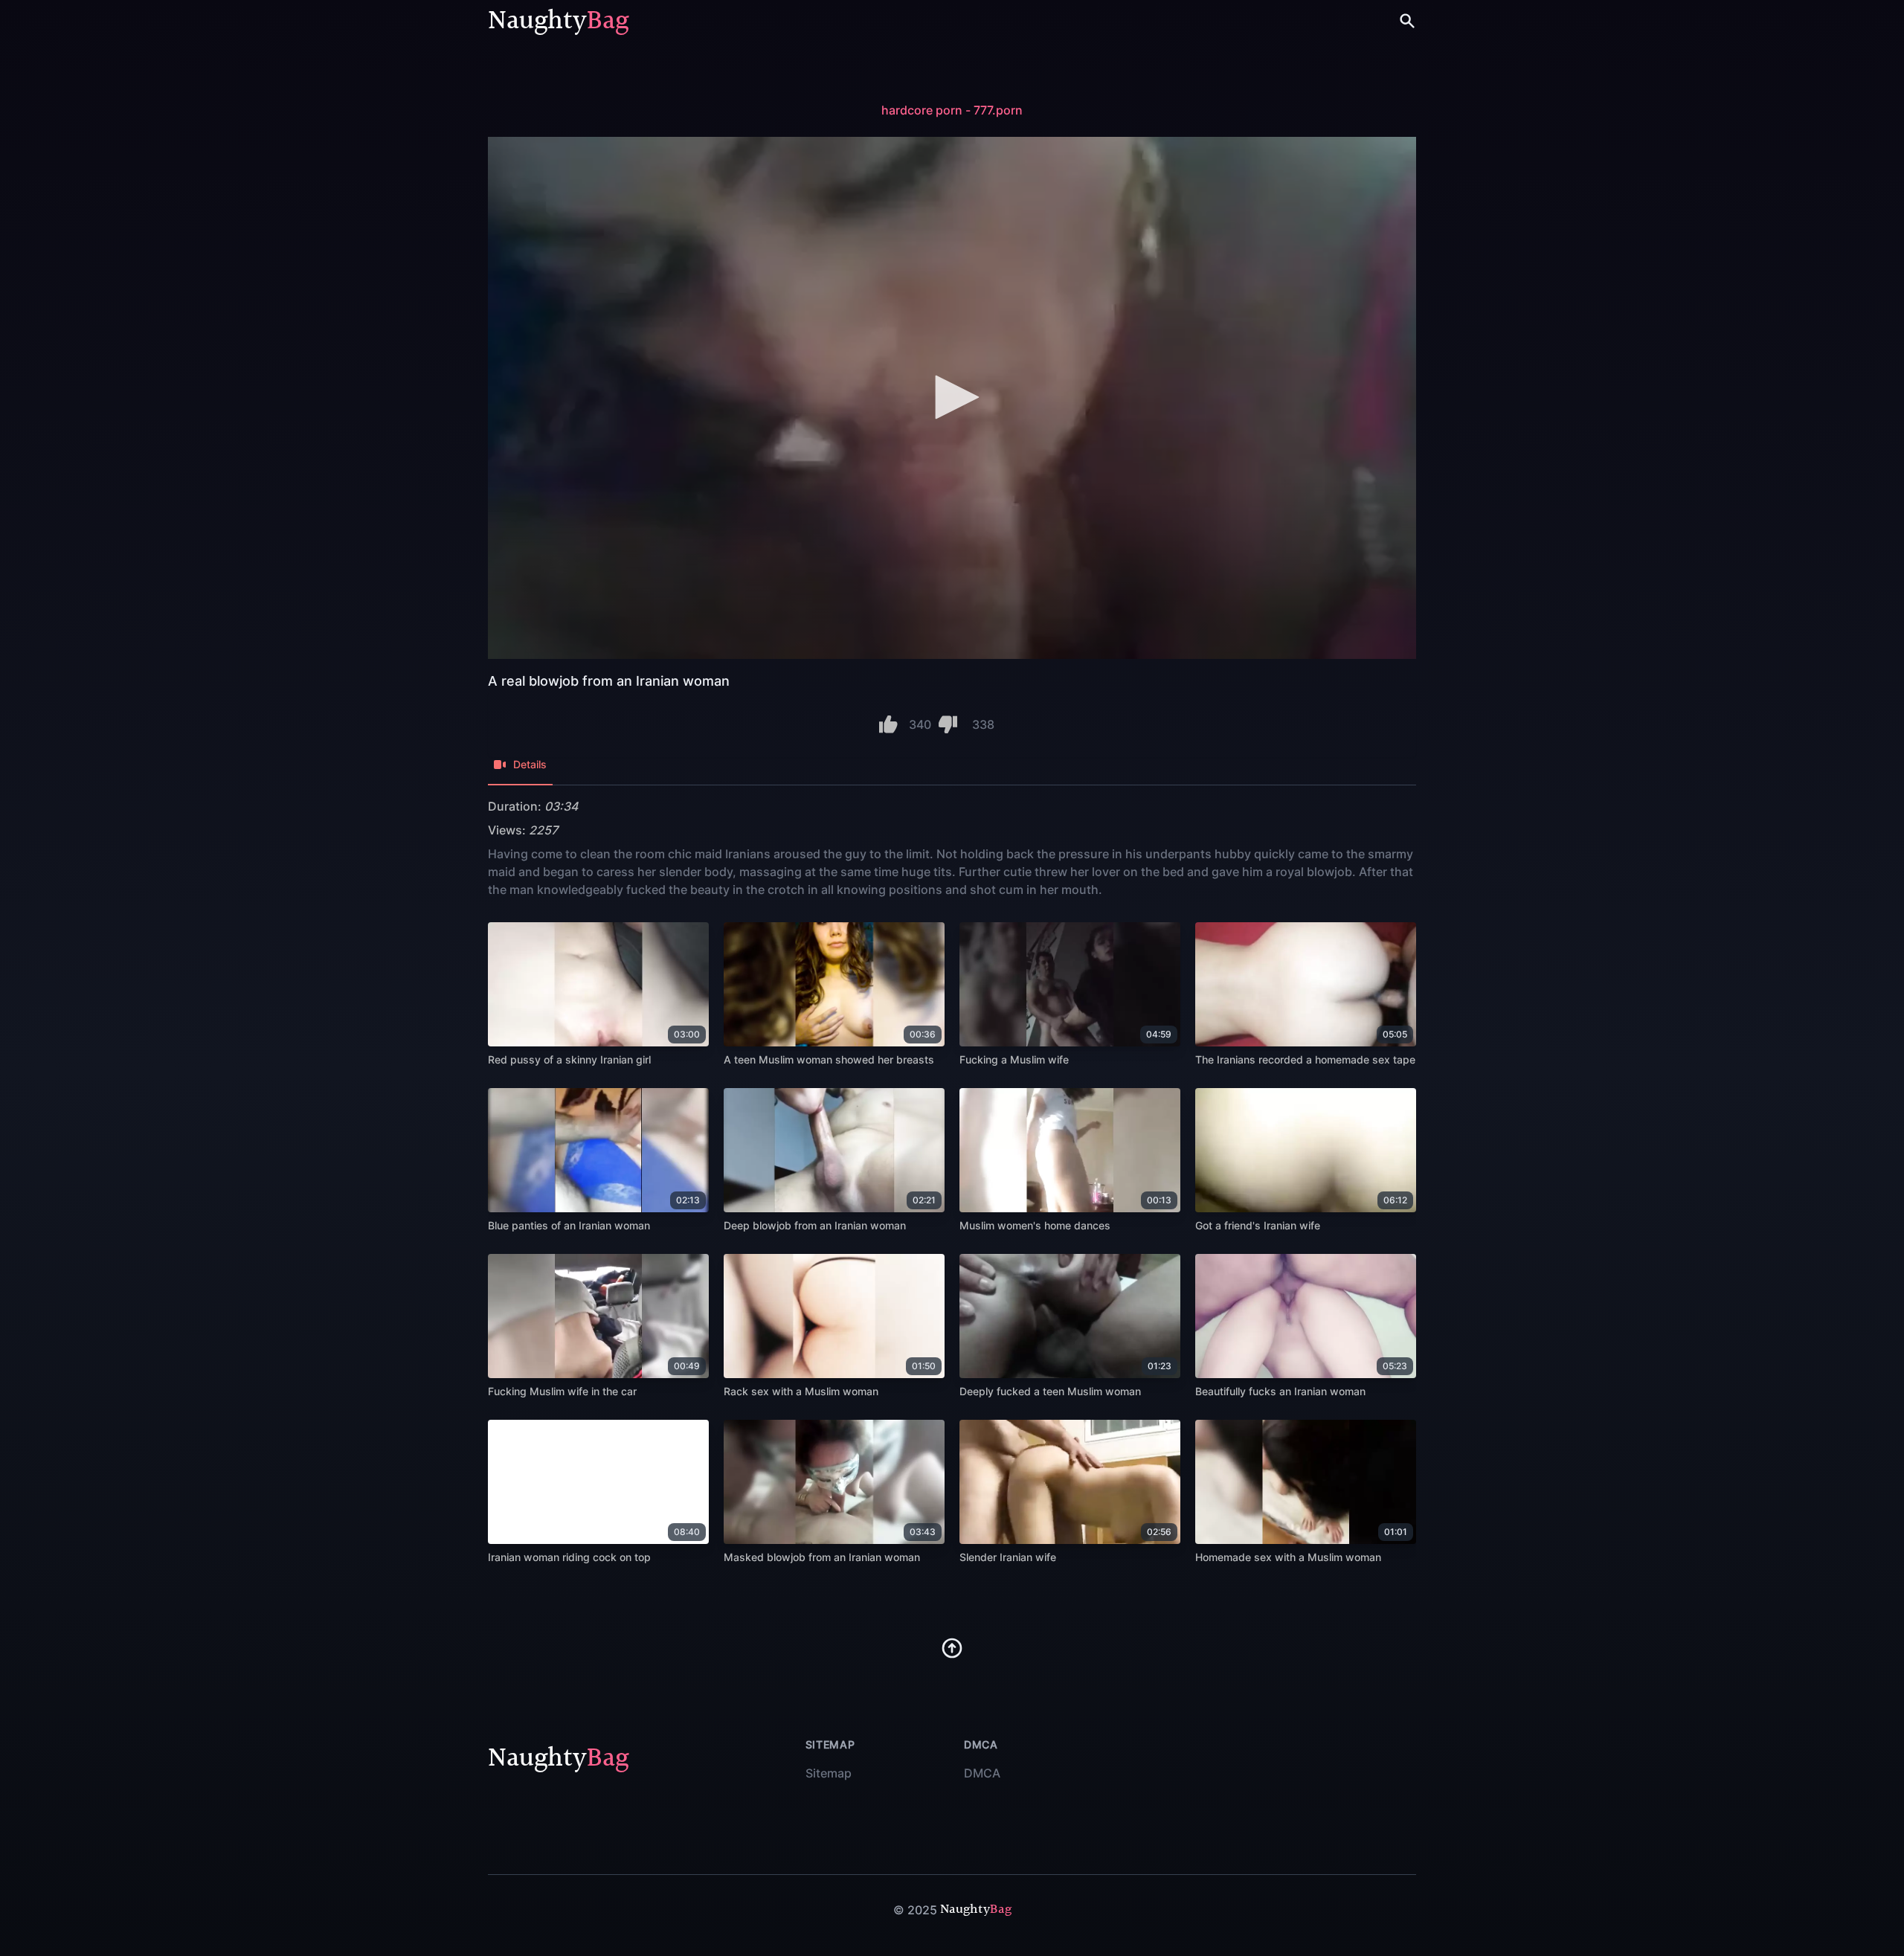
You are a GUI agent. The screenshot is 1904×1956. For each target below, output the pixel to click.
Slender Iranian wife (1008, 1557)
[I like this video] (888, 724)
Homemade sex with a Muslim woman (1288, 1557)
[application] (952, 398)
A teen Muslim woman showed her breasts (829, 1059)
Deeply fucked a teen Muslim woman (1050, 1391)
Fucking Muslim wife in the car (562, 1391)
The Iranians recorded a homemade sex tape (1305, 1059)
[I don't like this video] (948, 724)
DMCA (982, 1773)
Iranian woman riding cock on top (569, 1557)
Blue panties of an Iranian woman (569, 1225)
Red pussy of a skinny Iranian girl (569, 1059)
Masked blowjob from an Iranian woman (822, 1557)
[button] (952, 397)
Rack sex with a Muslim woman (801, 1391)
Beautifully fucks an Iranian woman (1280, 1391)
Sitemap (829, 1773)
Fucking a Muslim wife (1014, 1059)
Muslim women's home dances (1035, 1225)
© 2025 (915, 1910)
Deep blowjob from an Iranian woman (815, 1225)
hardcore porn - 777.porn (952, 110)
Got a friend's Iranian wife (1258, 1225)
